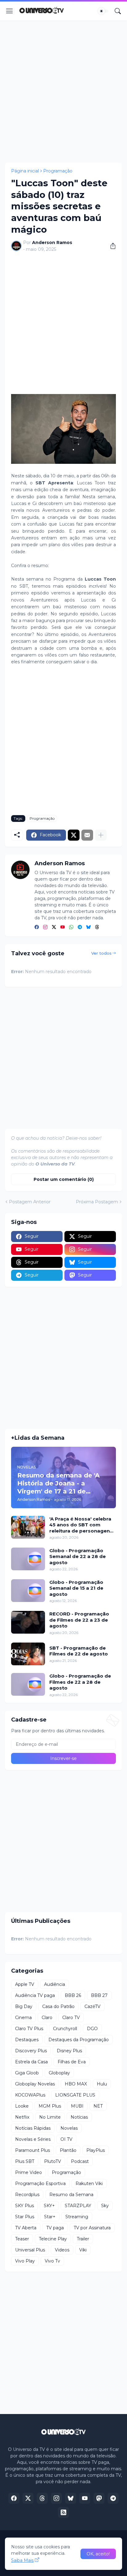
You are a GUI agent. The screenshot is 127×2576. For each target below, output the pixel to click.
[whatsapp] (71, 927)
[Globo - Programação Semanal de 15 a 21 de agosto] (28, 1591)
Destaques (27, 2040)
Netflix (22, 2117)
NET (98, 2106)
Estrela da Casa (31, 2062)
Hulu (102, 2084)
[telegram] (80, 927)
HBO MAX (76, 2084)
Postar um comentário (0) (64, 1179)
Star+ (50, 2217)
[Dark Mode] (103, 11)
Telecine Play (53, 2239)
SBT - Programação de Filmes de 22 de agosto (79, 1651)
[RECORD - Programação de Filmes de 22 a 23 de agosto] (28, 1622)
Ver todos (101, 953)
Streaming (77, 2217)
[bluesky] (88, 927)
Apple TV (25, 1984)
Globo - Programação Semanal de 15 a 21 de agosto (76, 1588)
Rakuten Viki (89, 2183)
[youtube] (63, 927)
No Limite (50, 2117)
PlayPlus (96, 2150)
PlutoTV (53, 2161)
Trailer (83, 2239)
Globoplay (59, 2073)
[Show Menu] (10, 11)
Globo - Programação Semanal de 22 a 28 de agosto (78, 1556)
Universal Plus (30, 2250)
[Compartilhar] (111, 246)
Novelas (69, 2128)
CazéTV (92, 2006)
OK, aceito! (98, 2554)
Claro (47, 2018)
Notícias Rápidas (33, 2128)
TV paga (55, 2228)
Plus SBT (25, 2161)
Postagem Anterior (30, 1202)
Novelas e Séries (33, 2139)
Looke (22, 2106)
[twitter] (54, 927)
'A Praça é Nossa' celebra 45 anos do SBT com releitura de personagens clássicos (81, 1525)
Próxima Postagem (97, 1202)
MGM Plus (50, 2106)
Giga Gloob (27, 2073)
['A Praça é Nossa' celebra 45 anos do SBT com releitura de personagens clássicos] (28, 1527)
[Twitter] (74, 835)
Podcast (80, 2161)
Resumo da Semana (71, 2195)
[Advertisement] (63, 92)
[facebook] (37, 927)
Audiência (55, 1984)
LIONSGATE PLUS (75, 2095)
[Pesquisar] (118, 11)
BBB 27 (99, 1995)
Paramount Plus (33, 2150)
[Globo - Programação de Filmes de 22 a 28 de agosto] (28, 1684)
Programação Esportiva (40, 2183)
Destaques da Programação (79, 2040)
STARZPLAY (78, 2206)
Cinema (23, 2018)
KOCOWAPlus (30, 2095)
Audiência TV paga (35, 1995)
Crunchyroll (65, 2029)
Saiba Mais (22, 2560)
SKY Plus (25, 2206)
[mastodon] (99, 2498)
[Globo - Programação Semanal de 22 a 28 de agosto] (28, 1559)
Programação (58, 171)
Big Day (24, 2006)
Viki (83, 2250)
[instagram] (45, 927)
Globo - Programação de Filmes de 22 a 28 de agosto (80, 1682)
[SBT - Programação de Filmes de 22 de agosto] (28, 1654)
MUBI (77, 2106)
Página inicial (25, 171)
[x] (28, 2498)
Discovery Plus (31, 2051)
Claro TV (71, 2018)
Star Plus (25, 2217)
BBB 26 (73, 1995)
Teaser (22, 2239)
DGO (92, 2029)
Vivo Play (25, 2261)
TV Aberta (26, 2228)
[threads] (97, 927)
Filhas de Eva (72, 2062)
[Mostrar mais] (101, 835)
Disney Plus (69, 2051)
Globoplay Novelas (35, 2084)
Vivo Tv (52, 2261)
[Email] (87, 835)
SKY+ (49, 2206)
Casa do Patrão (58, 2006)
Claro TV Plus (29, 2029)
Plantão (68, 2150)
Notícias (79, 2117)
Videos (62, 2250)
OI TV (66, 2139)
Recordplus (27, 2195)
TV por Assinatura (92, 2228)
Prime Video (29, 2172)
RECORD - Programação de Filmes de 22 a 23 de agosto (79, 1620)
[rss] (63, 2512)
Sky (105, 2206)
